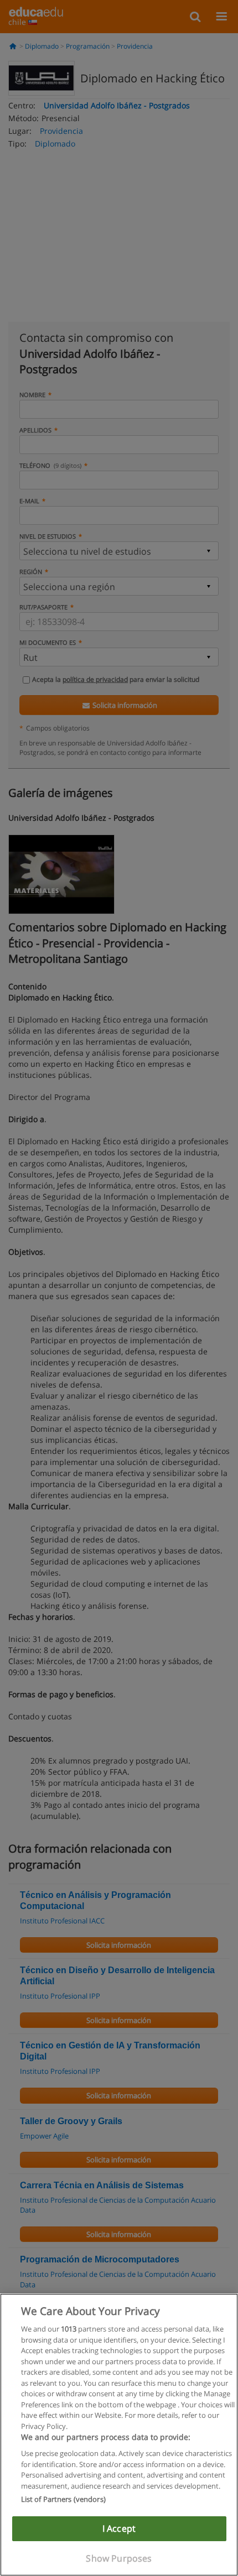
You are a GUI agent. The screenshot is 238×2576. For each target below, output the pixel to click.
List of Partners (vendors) (63, 2499)
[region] (119, 2435)
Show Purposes (119, 2558)
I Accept (119, 2528)
